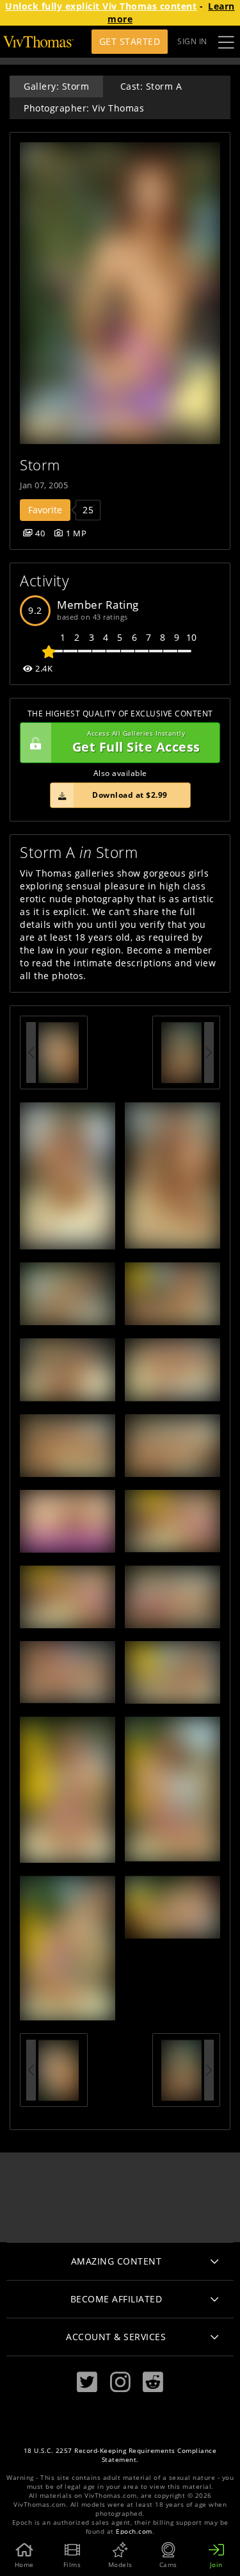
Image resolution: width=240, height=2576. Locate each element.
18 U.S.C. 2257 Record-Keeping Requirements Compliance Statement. (120, 2455)
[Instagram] (120, 2382)
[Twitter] (87, 2382)
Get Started (130, 41)
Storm (40, 465)
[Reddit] (153, 2382)
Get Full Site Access (136, 742)
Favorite (45, 510)
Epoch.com (134, 2531)
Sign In (192, 41)
